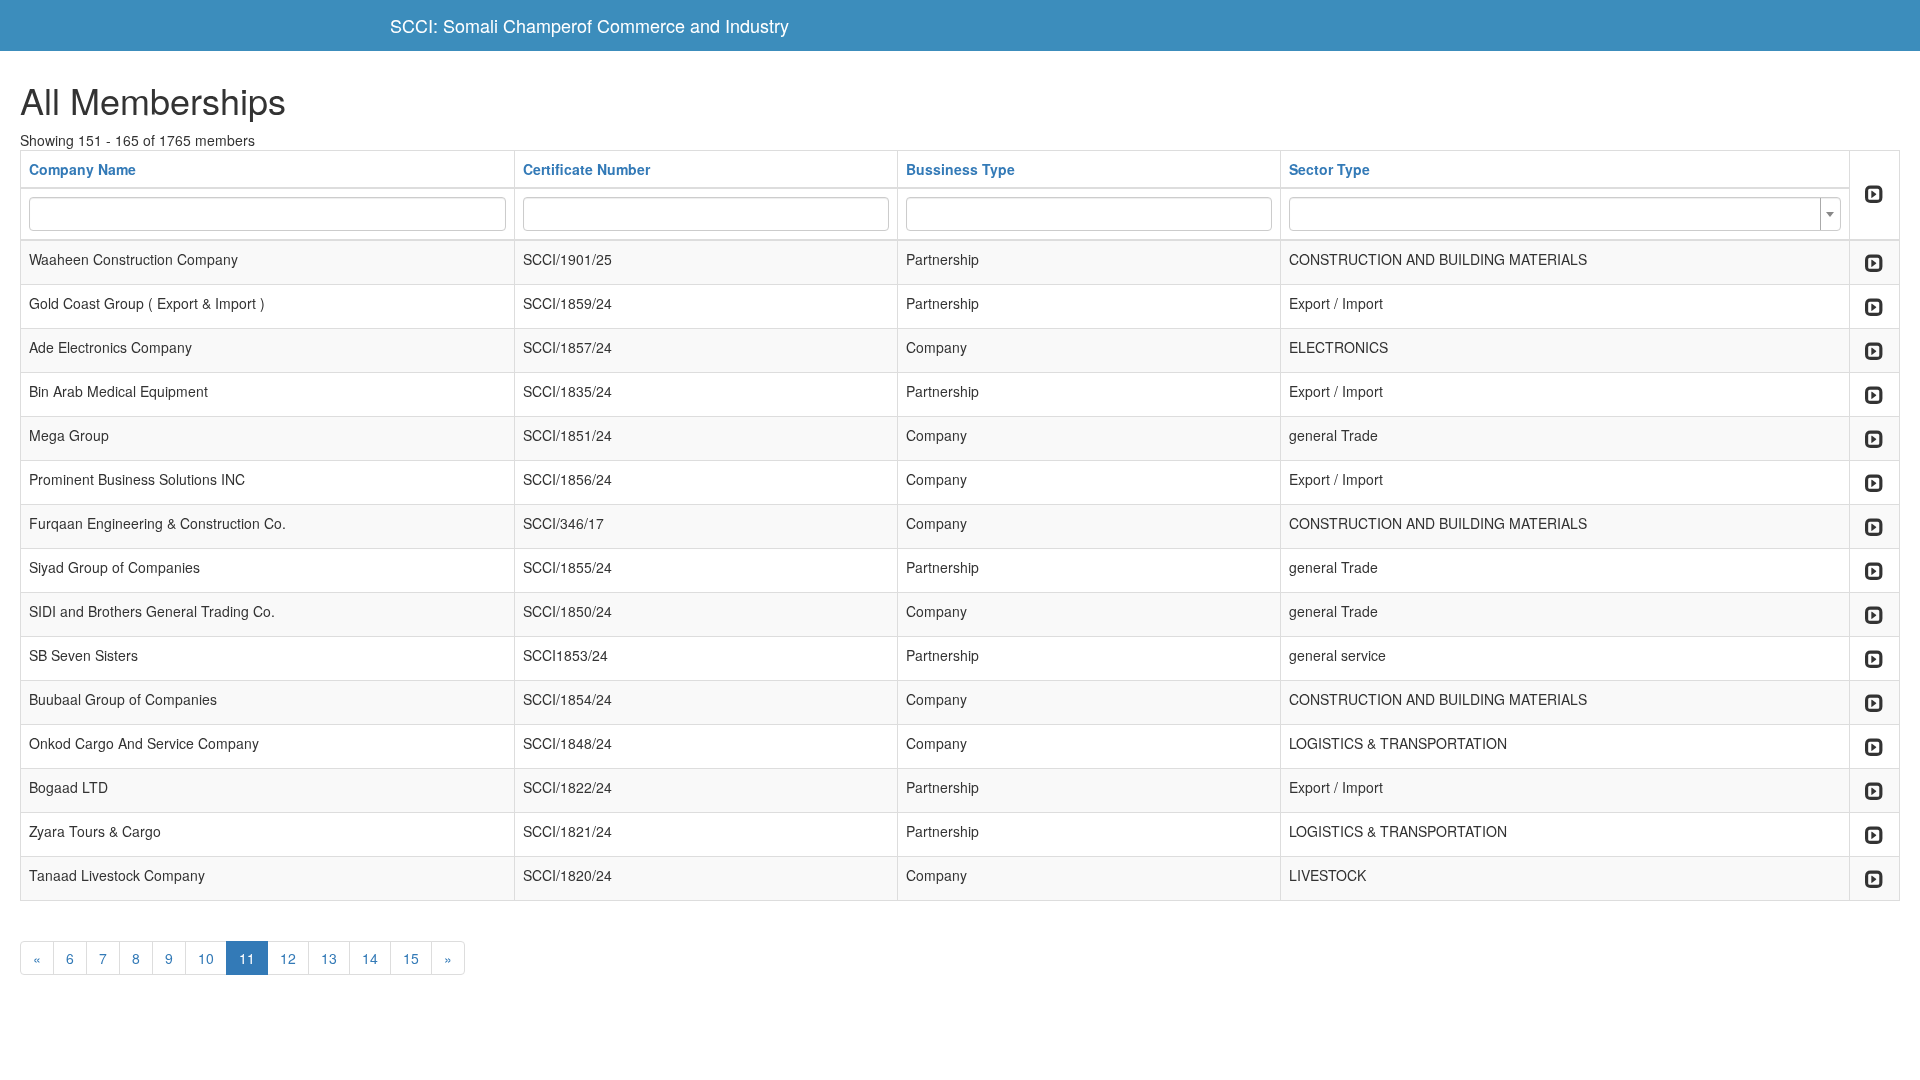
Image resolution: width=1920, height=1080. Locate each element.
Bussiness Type (960, 169)
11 (247, 958)
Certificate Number (586, 169)
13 (329, 958)
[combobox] (1565, 214)
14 (370, 958)
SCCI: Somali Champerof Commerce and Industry (589, 25)
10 (206, 958)
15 (411, 958)
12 (288, 958)
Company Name (82, 169)
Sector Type (1329, 169)
